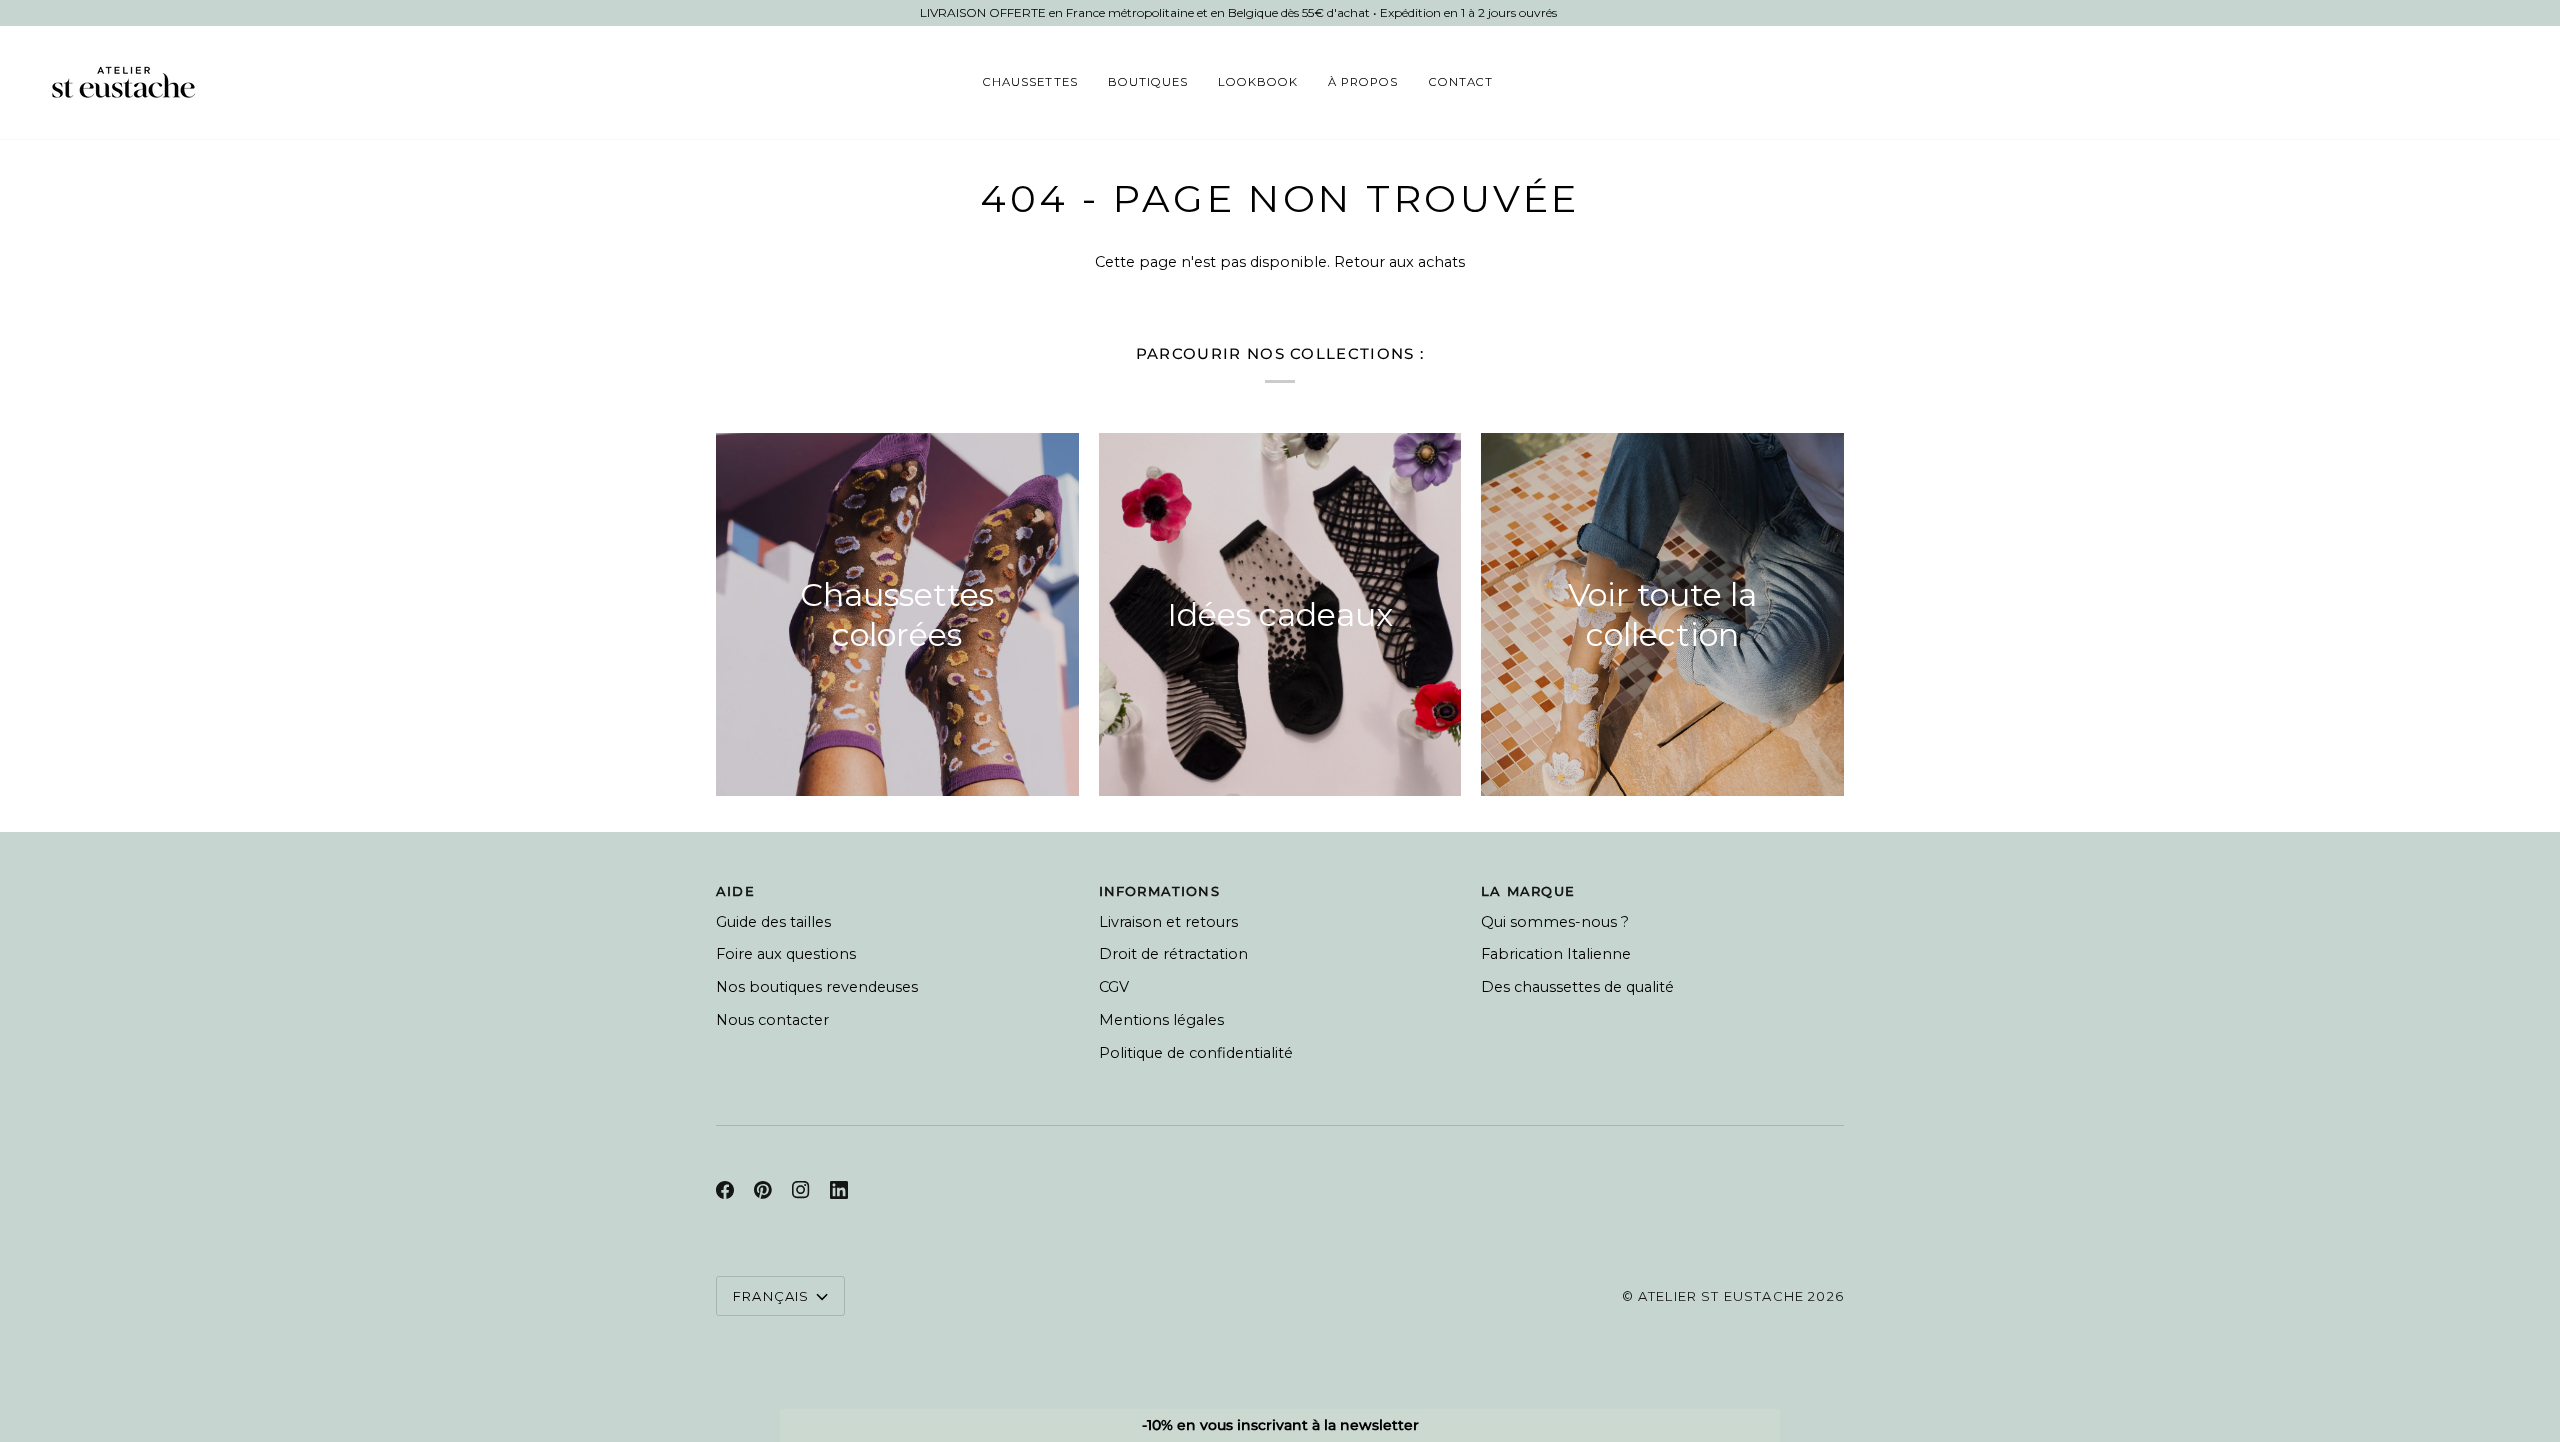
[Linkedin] (839, 1190)
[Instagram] (801, 1190)
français (771, 1296)
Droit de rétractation (1173, 954)
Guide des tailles (773, 922)
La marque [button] (1528, 891)
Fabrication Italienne (1556, 954)
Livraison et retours (1168, 922)
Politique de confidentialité (1196, 1053)
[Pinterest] (763, 1190)
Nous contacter (772, 1020)
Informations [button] (1159, 891)
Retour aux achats (1399, 262)
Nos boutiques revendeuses (817, 987)
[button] (1030, 82)
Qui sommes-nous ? (1555, 922)
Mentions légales (1161, 1020)
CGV (1114, 987)
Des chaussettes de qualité (1577, 987)
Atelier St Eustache (1721, 1296)
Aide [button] (735, 891)
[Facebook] (725, 1190)
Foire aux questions (786, 954)
